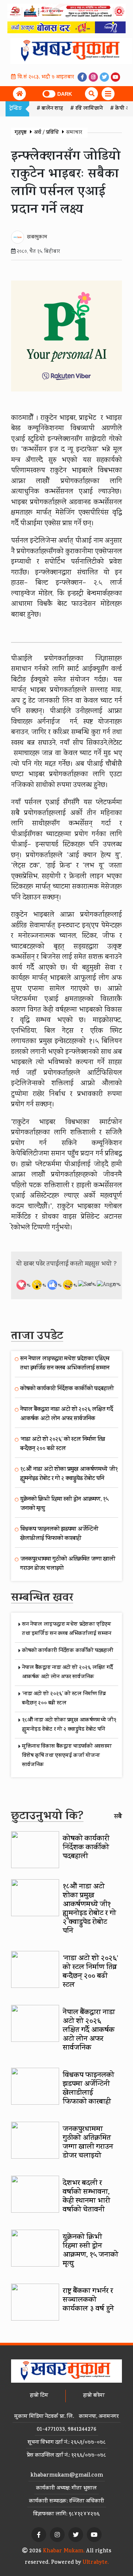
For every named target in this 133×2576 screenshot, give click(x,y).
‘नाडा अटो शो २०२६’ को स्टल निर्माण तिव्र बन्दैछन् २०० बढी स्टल (63, 1445)
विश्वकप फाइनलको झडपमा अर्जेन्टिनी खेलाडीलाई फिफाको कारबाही (59, 1534)
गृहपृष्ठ (21, 133)
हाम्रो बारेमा (94, 2396)
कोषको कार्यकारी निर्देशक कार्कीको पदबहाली (67, 1389)
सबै (118, 1817)
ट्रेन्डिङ (16, 109)
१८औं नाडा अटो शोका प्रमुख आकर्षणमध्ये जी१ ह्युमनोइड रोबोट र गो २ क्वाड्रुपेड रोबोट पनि (69, 1474)
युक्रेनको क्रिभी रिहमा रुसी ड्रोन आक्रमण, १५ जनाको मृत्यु (91, 2251)
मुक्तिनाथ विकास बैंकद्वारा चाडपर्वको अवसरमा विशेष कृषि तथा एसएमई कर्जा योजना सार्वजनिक (67, 1756)
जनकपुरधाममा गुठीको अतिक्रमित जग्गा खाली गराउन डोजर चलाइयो (88, 2143)
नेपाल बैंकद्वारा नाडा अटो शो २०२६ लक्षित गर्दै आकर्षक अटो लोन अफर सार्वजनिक (67, 1415)
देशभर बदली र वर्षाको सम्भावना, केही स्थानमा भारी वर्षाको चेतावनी (86, 2197)
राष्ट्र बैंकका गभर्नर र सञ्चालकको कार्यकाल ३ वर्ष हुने (89, 2300)
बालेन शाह (52, 109)
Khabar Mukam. (64, 2551)
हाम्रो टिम (39, 2396)
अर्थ (37, 133)
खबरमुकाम (37, 237)
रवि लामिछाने (89, 109)
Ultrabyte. (96, 2563)
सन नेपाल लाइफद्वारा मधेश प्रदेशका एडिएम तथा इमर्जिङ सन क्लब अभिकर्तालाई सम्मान (65, 1364)
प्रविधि (52, 133)
